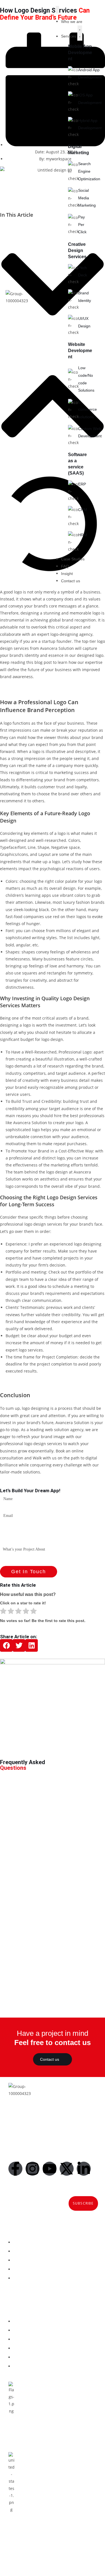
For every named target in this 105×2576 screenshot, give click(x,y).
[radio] (3, 1612)
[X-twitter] (67, 2169)
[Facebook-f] (15, 2169)
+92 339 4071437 (46, 2441)
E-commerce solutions (88, 409)
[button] (6, 1645)
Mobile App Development (80, 53)
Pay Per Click (82, 224)
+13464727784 (48, 2542)
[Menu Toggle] (57, 10)
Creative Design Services (77, 250)
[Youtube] (50, 2169)
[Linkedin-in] (84, 2169)
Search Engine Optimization (89, 171)
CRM (83, 510)
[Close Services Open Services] (80, 33)
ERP (82, 484)
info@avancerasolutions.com (46, 2435)
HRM (83, 535)
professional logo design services (31, 1224)
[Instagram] (32, 2169)
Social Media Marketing (87, 198)
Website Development (80, 351)
